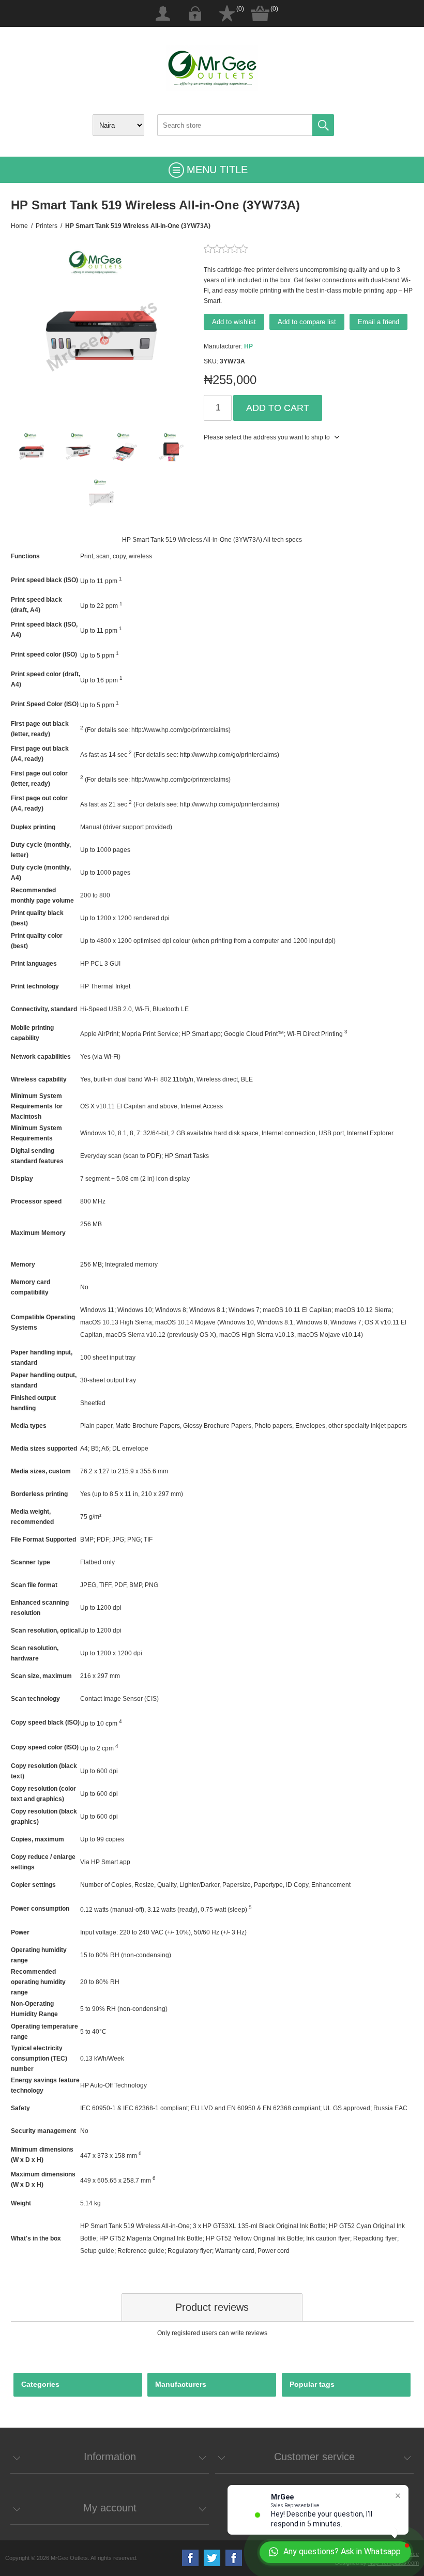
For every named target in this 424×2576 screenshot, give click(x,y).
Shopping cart (260, 13)
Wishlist (227, 13)
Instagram (234, 2558)
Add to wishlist (234, 322)
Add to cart (278, 408)
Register (163, 13)
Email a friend (378, 322)
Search (323, 125)
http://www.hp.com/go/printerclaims (180, 730)
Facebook (190, 2558)
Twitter (212, 2558)
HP (248, 346)
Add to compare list (307, 322)
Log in (195, 13)
